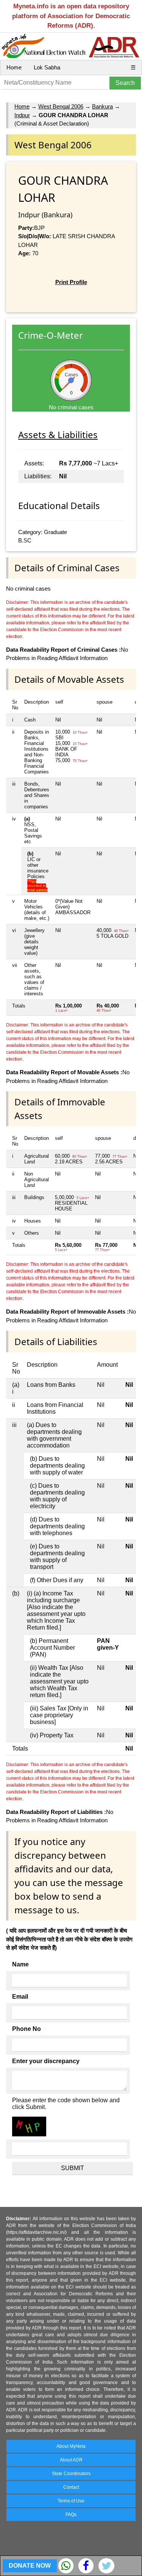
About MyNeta (71, 2446)
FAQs (71, 2515)
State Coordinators (71, 2474)
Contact (71, 2487)
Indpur (22, 115)
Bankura (102, 106)
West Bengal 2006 (61, 106)
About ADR (71, 2460)
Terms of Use (71, 2501)
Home (14, 67)
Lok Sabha (47, 67)
